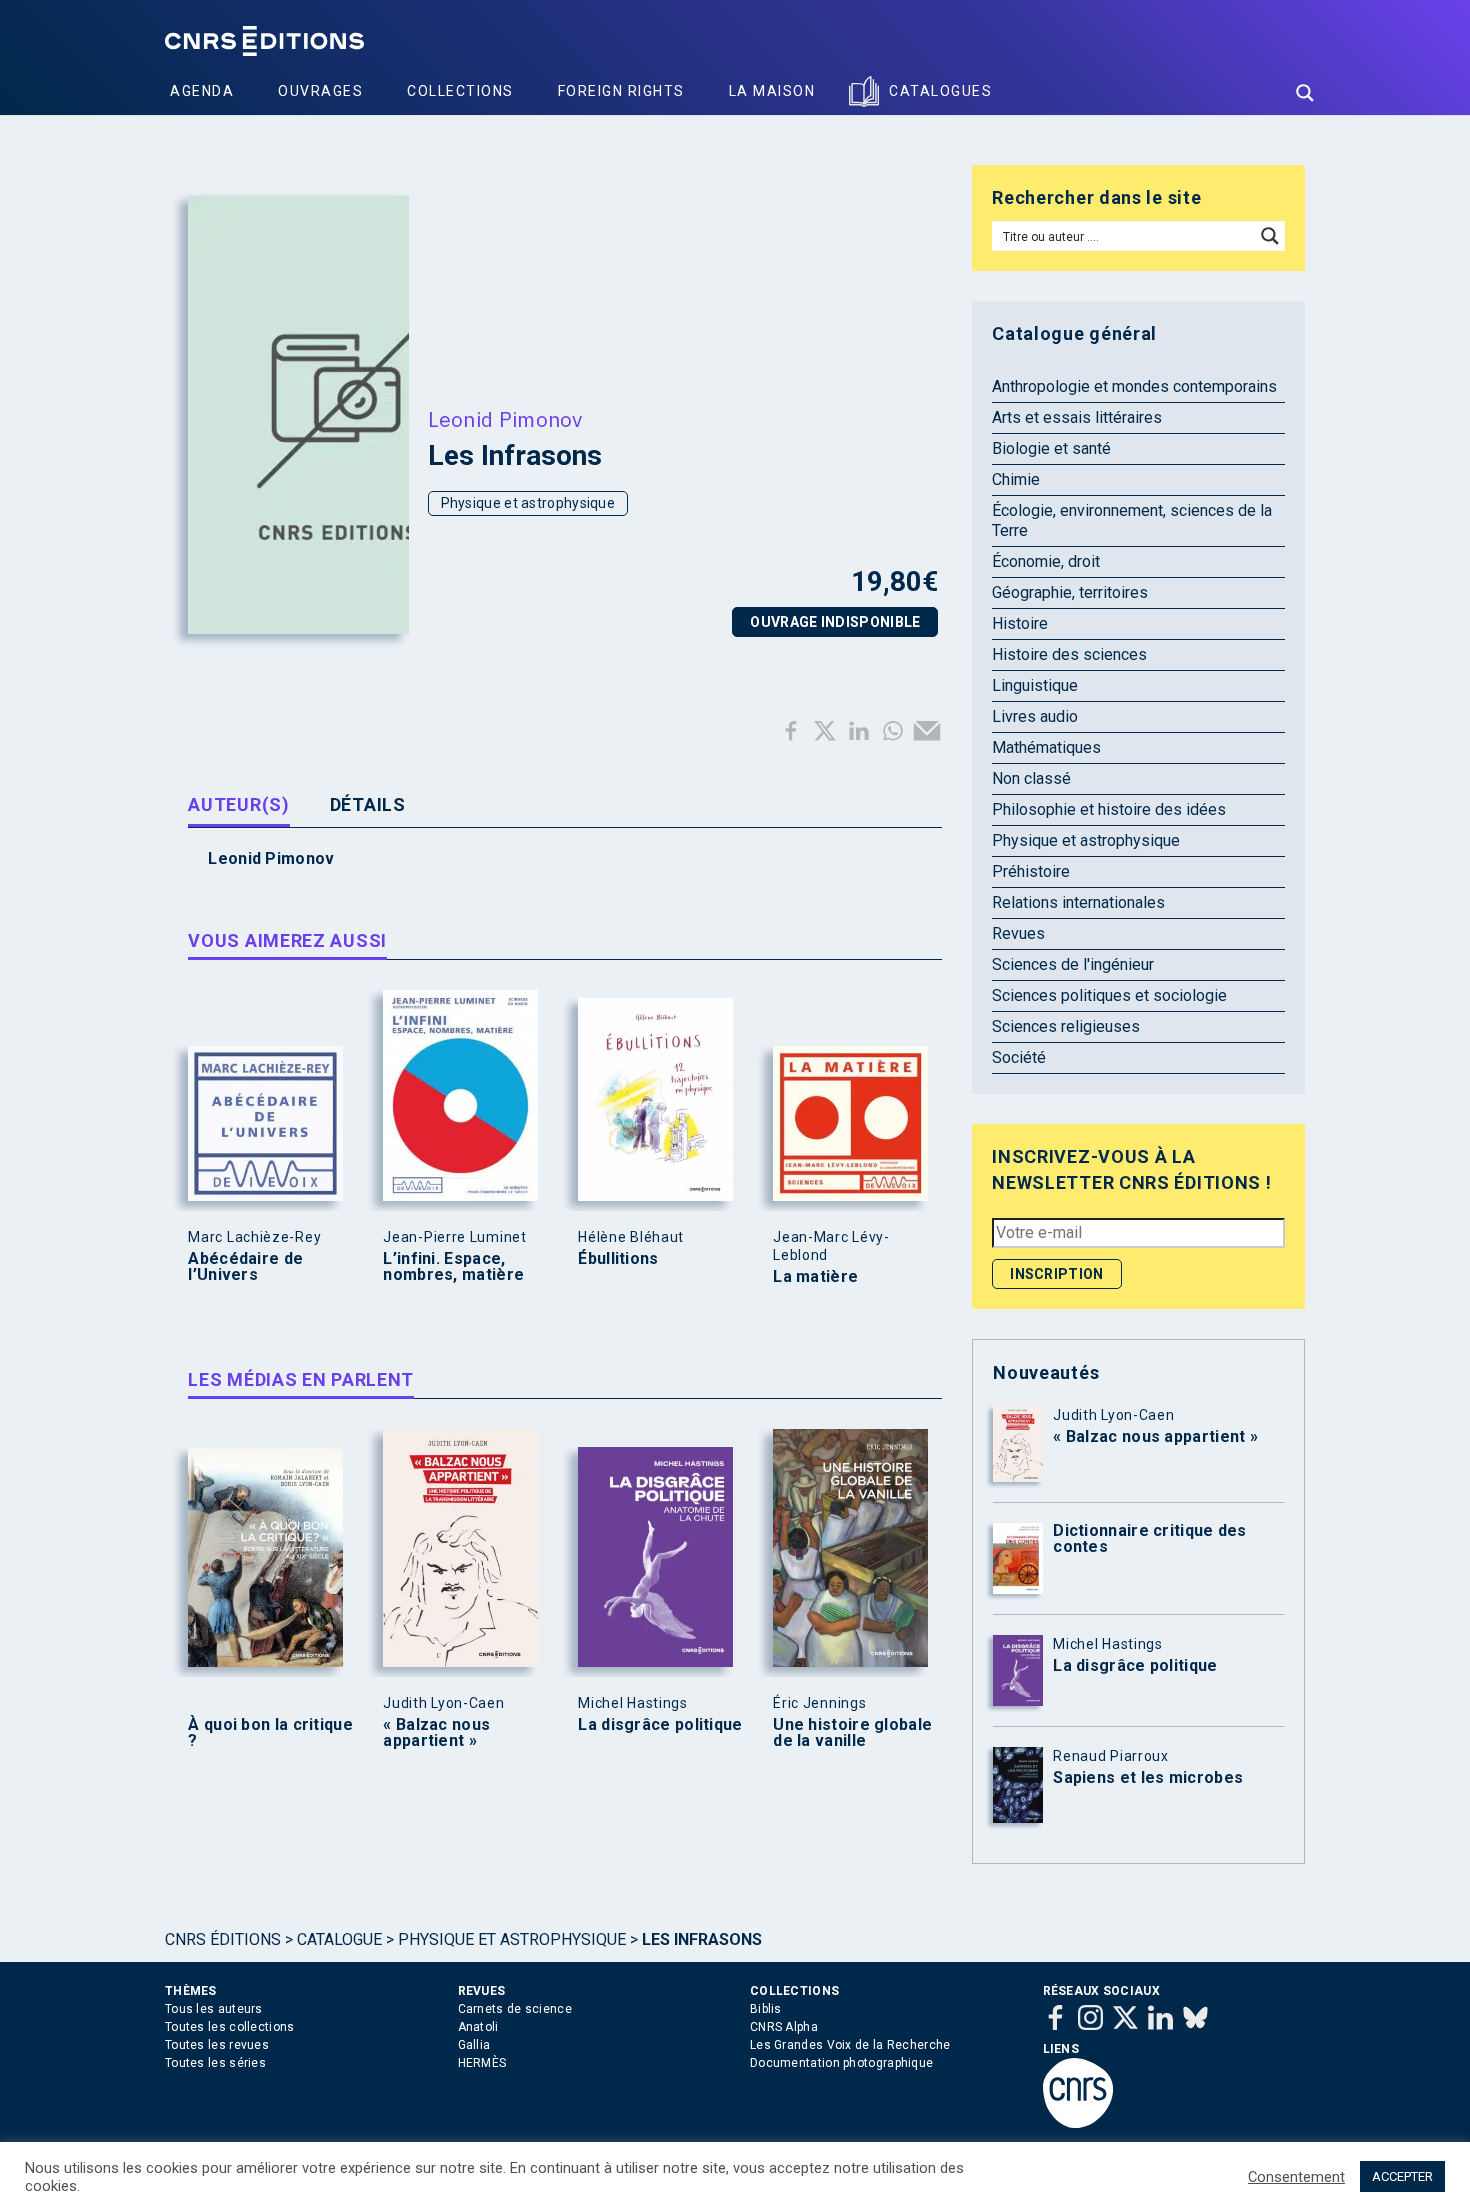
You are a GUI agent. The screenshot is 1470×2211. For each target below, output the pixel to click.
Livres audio (1035, 716)
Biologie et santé (1051, 448)
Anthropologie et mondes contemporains (1134, 386)
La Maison (772, 91)
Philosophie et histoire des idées (1109, 809)
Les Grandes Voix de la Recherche (850, 2045)
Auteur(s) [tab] (238, 804)
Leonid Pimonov (505, 419)
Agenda (202, 91)
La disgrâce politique (660, 1725)
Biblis (766, 2009)
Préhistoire (1031, 871)
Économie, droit (1046, 561)
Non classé (1031, 778)
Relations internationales (1078, 902)
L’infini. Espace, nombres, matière (453, 1267)
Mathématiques (1046, 747)
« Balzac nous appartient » (436, 1733)
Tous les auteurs (214, 2009)
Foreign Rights (621, 91)
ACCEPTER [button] (1402, 2176)
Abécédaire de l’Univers (245, 1267)
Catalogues (940, 91)
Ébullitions (618, 1259)
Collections (460, 91)
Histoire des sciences (1069, 654)
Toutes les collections (230, 2027)
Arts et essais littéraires (1077, 417)
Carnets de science (515, 2009)
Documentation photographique (841, 2063)
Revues (1018, 933)
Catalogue (339, 1939)
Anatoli (478, 2027)
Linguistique (1035, 685)
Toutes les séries (215, 2063)
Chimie (1016, 479)
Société (1019, 1057)
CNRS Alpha (784, 2027)
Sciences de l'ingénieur (1073, 964)
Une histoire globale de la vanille (852, 1733)
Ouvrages (320, 91)
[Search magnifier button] (1305, 93)
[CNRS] (1078, 2124)
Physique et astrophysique (528, 503)
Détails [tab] (368, 804)
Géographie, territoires (1070, 592)
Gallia (474, 2045)
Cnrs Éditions (223, 1939)
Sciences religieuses (1066, 1026)
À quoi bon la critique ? (270, 1733)
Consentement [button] (1296, 2177)
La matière (815, 1277)
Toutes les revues (217, 2045)
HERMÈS (482, 2063)
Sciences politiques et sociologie (1109, 995)
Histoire (1020, 623)
